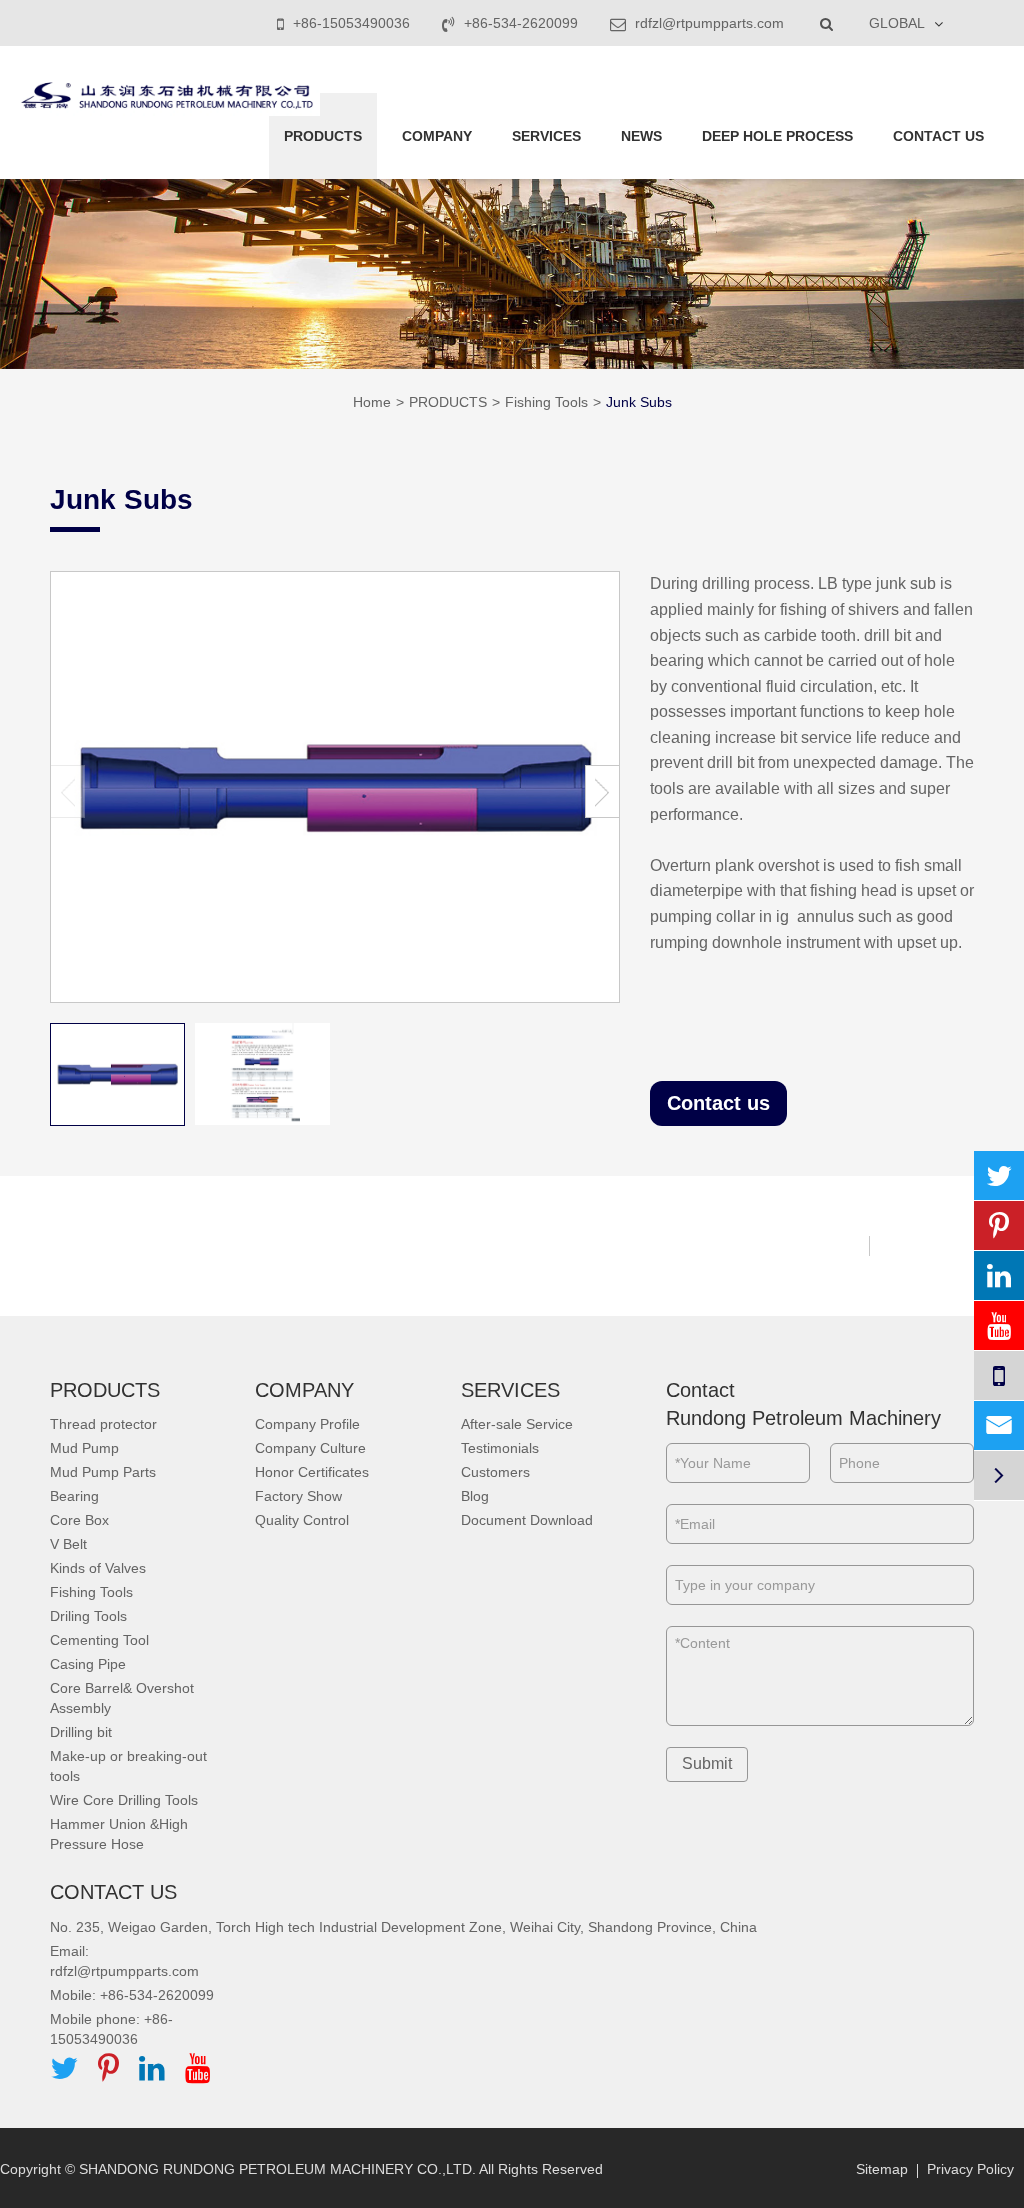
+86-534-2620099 (521, 23)
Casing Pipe (88, 1664)
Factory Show (298, 1496)
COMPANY (437, 136)
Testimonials (500, 1448)
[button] (602, 791)
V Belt (68, 1544)
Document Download (527, 1520)
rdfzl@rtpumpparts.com (707, 23)
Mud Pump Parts (103, 1472)
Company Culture (310, 1448)
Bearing (74, 1496)
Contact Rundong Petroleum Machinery (803, 1404)
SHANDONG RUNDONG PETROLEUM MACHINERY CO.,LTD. (277, 2169)
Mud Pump (84, 1448)
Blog (475, 1496)
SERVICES (546, 136)
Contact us (718, 1103)
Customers (495, 1472)
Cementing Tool (99, 1640)
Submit (707, 1763)
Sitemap (882, 2169)
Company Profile (307, 1424)
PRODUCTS (323, 136)
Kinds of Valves (98, 1568)
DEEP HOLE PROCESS (777, 136)
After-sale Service (517, 1424)
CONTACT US (938, 136)
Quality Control (302, 1520)
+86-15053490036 (351, 23)
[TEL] (999, 1375)
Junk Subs (639, 402)
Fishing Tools (546, 402)
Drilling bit (81, 1732)
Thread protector (103, 1424)
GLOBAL (897, 23)
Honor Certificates (312, 1472)
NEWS (641, 136)
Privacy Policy (970, 2169)
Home (372, 402)
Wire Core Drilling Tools (124, 1800)
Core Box (79, 1520)
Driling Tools (88, 1616)
